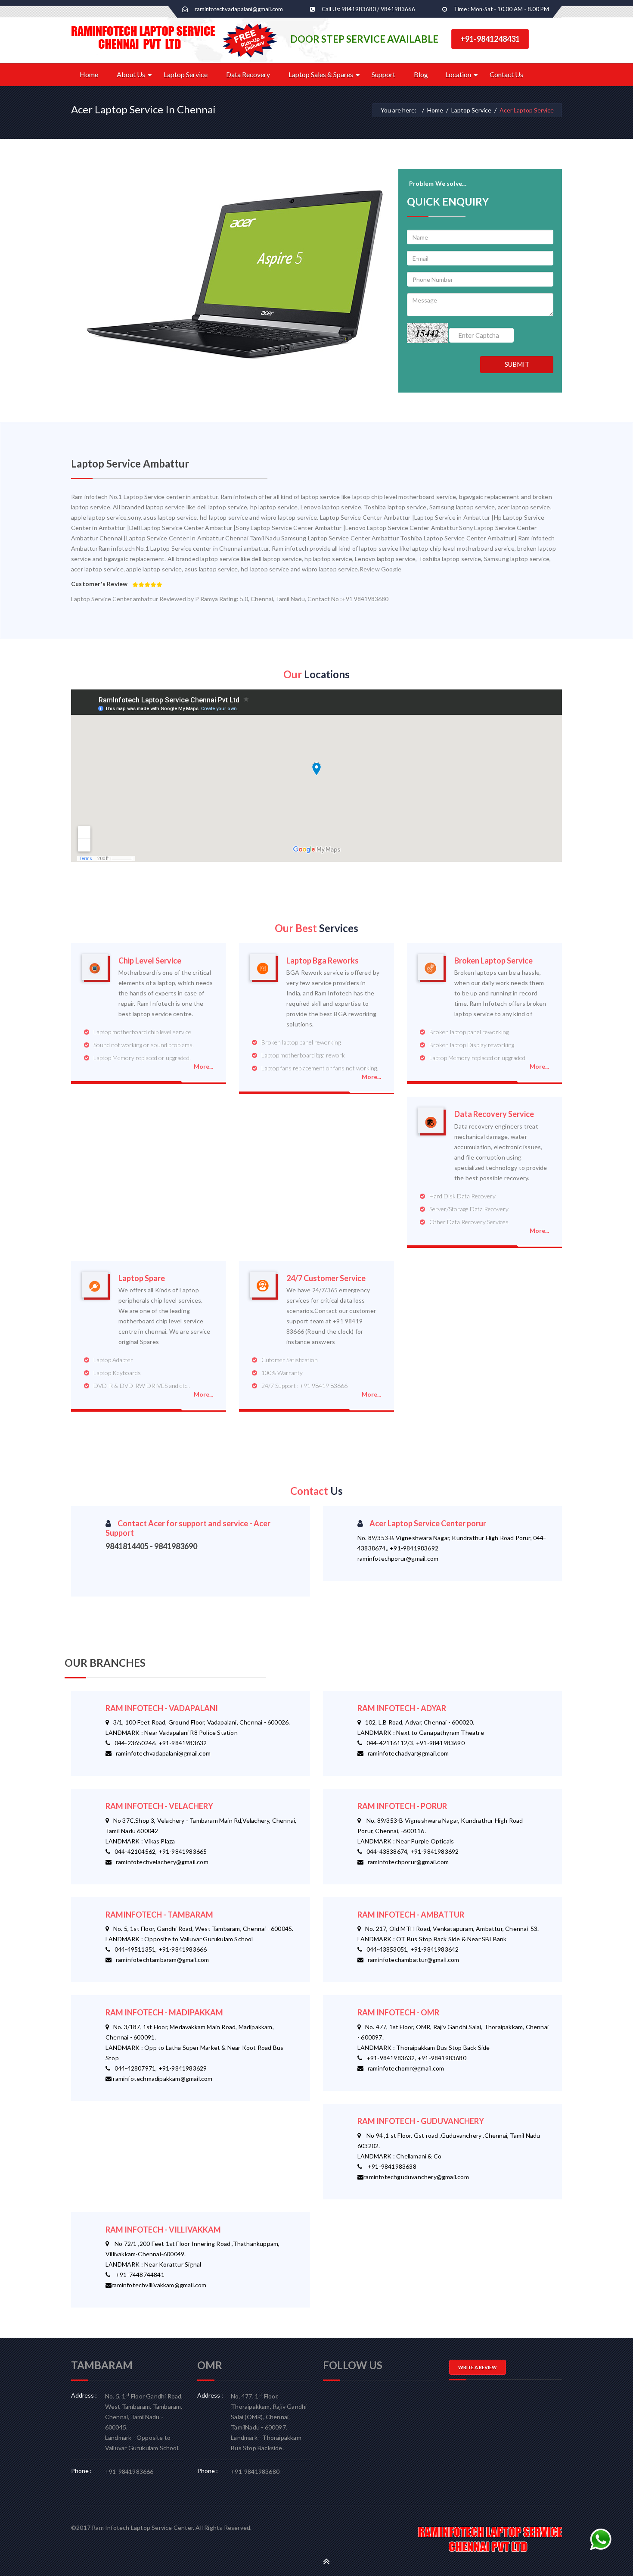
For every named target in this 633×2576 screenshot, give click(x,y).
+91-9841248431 (490, 39)
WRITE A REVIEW (478, 2367)
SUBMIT (517, 364)
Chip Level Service (150, 961)
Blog (421, 74)
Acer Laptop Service (527, 110)
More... (203, 1066)
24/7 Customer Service (326, 1278)
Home (89, 74)
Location (458, 74)
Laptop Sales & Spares (321, 74)
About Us (131, 74)
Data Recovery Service (494, 1114)
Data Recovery (248, 74)
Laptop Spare (142, 1278)
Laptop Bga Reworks (323, 961)
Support (383, 74)
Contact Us (506, 74)
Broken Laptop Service (493, 961)
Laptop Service (186, 74)
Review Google (381, 569)
